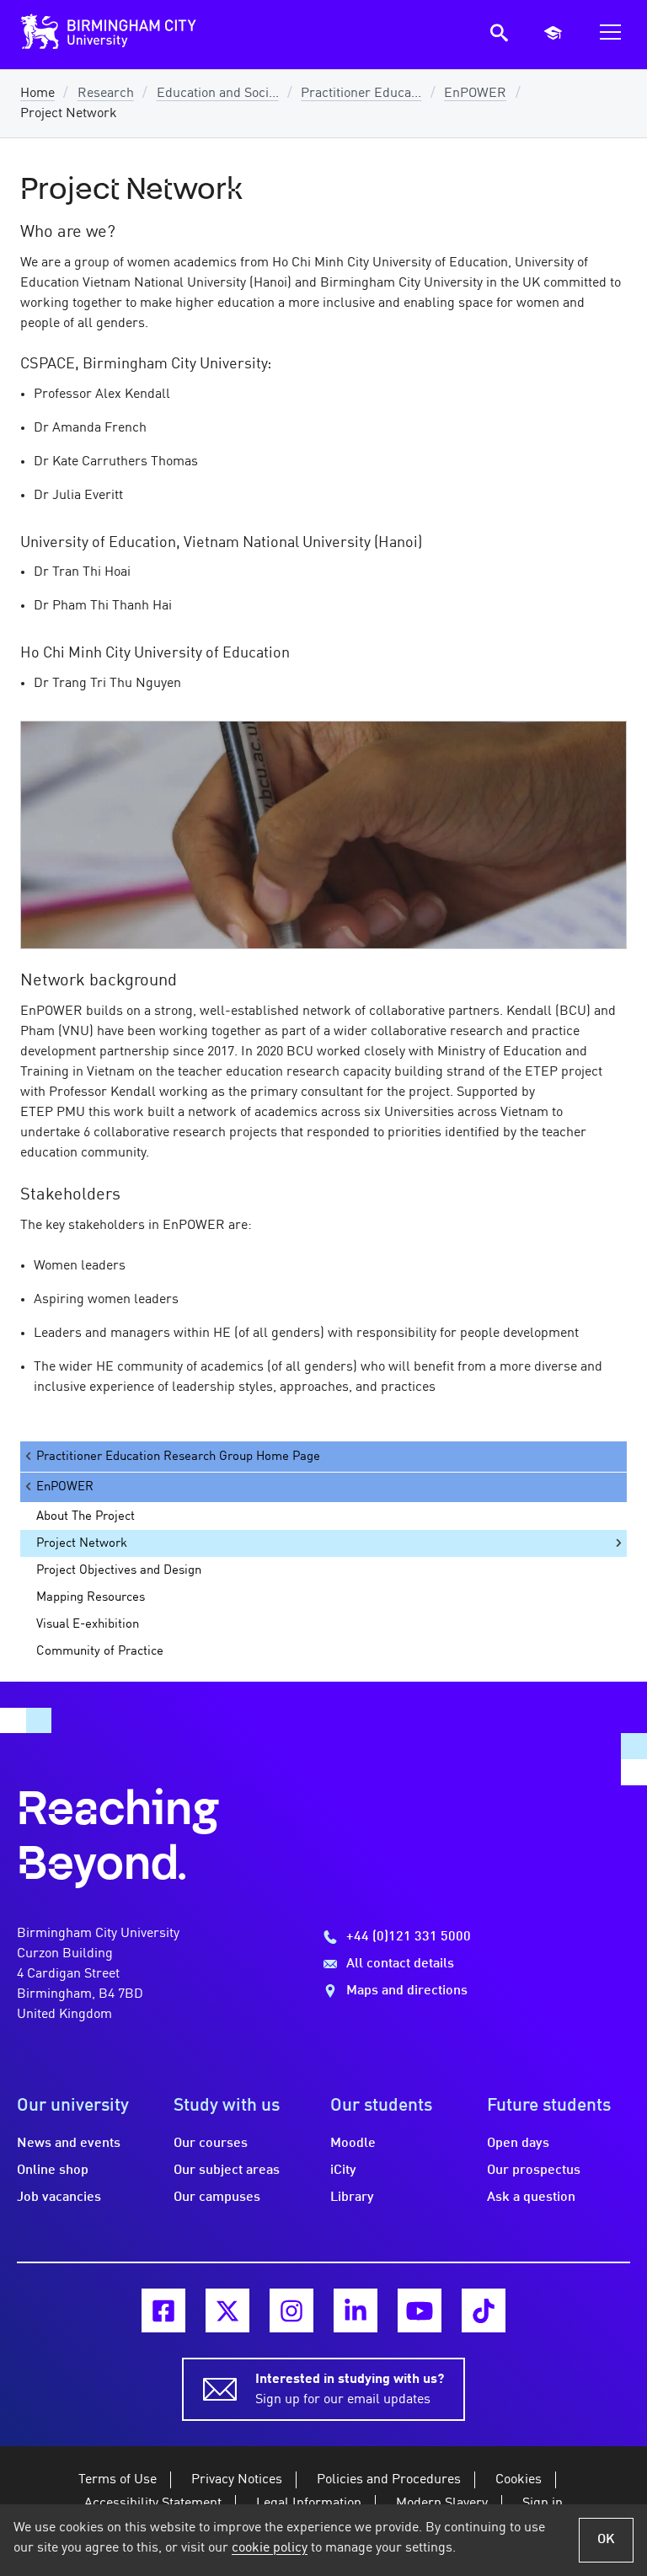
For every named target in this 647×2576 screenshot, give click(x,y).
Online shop (53, 2171)
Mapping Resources (91, 1597)
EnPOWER (475, 94)
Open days (518, 2144)
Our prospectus (534, 2171)
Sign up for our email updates (350, 2390)
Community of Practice (100, 1651)
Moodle (353, 2144)
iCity (343, 2171)
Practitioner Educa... (361, 94)
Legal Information (309, 2504)
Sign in (543, 2504)
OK (606, 2540)
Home (37, 94)
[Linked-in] (356, 2310)
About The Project (86, 1516)
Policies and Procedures (389, 2480)
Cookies (519, 2480)
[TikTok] (484, 2310)
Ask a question (531, 2198)
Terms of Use (118, 2480)
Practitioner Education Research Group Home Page (178, 1457)
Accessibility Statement (153, 2504)
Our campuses (217, 2198)
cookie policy (270, 2548)
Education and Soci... (218, 94)
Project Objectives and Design (119, 1570)
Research (106, 94)
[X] (227, 2310)
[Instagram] (291, 2310)
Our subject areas (227, 2171)
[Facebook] (163, 2310)
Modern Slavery (442, 2504)
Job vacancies (59, 2198)
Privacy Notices (237, 2480)
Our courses (211, 2144)
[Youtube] (420, 2310)
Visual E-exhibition (88, 1624)
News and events (69, 2144)
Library (352, 2198)
